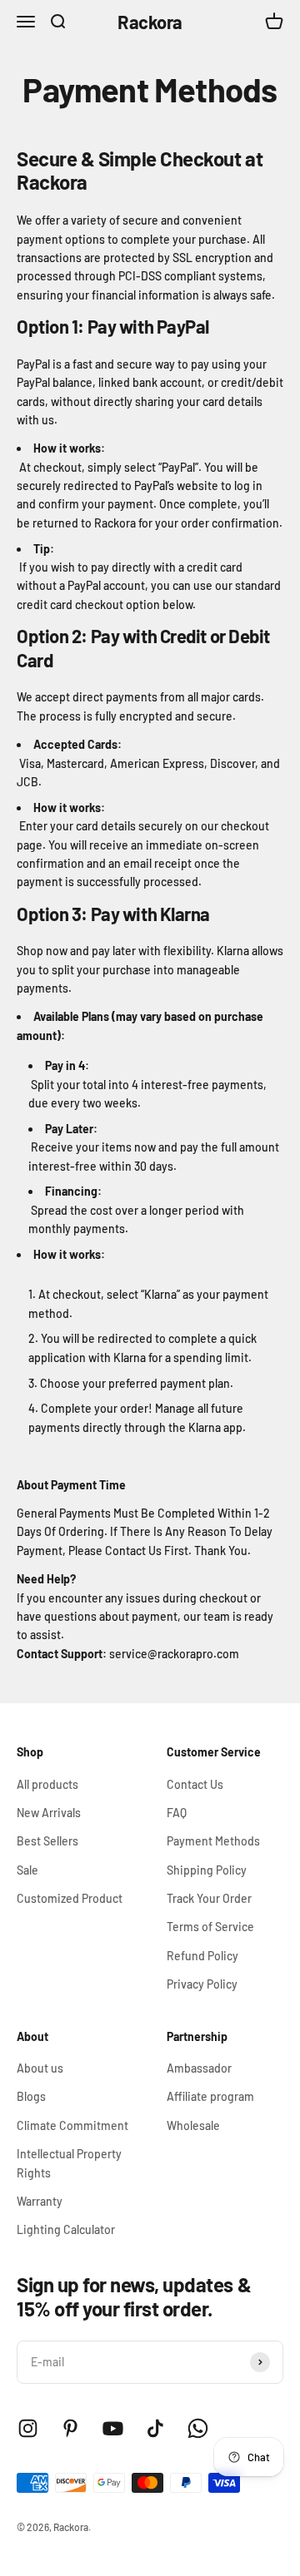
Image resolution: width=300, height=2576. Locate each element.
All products (47, 1784)
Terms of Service (210, 1927)
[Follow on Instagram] (28, 2428)
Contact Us (195, 1784)
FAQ (177, 1813)
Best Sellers (47, 1841)
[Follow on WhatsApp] (198, 2428)
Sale (27, 1870)
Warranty (40, 2201)
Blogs (31, 2096)
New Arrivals (49, 1813)
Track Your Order (209, 1898)
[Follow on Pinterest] (70, 2428)
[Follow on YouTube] (113, 2428)
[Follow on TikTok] (155, 2428)
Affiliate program (210, 2096)
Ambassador (199, 2068)
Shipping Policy (207, 1870)
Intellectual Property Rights (69, 2163)
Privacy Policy (202, 1984)
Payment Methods (213, 1841)
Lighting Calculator (66, 2229)
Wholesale (193, 2125)
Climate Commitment (72, 2125)
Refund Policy (202, 1956)
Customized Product (70, 1898)
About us (40, 2068)
